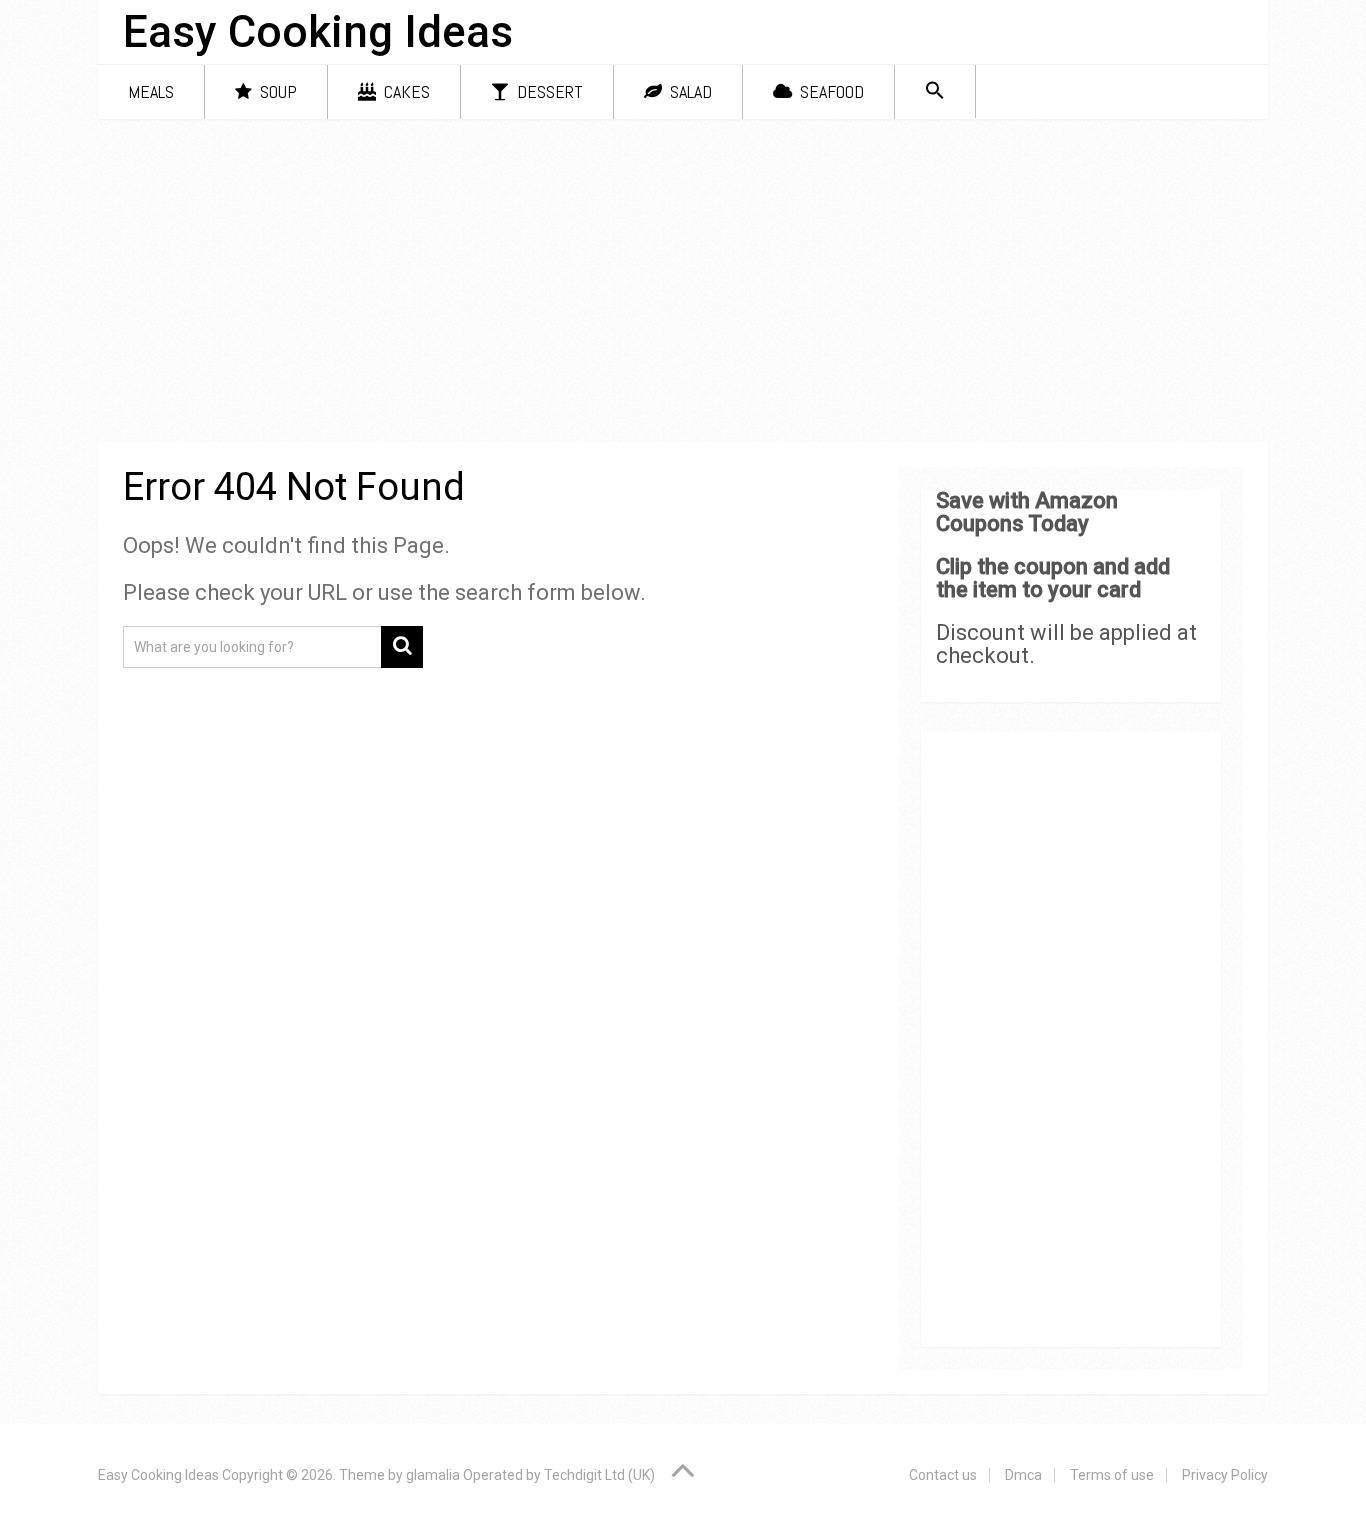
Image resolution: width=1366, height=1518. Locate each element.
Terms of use (1112, 1475)
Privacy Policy (1225, 1475)
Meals (151, 91)
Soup (276, 91)
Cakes (405, 91)
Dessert (548, 91)
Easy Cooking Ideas (318, 32)
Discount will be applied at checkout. (1066, 644)
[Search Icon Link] (935, 91)
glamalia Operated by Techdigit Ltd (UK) (530, 1475)
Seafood (830, 91)
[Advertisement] (683, 284)
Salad (689, 91)
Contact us (943, 1475)
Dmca (1023, 1475)
